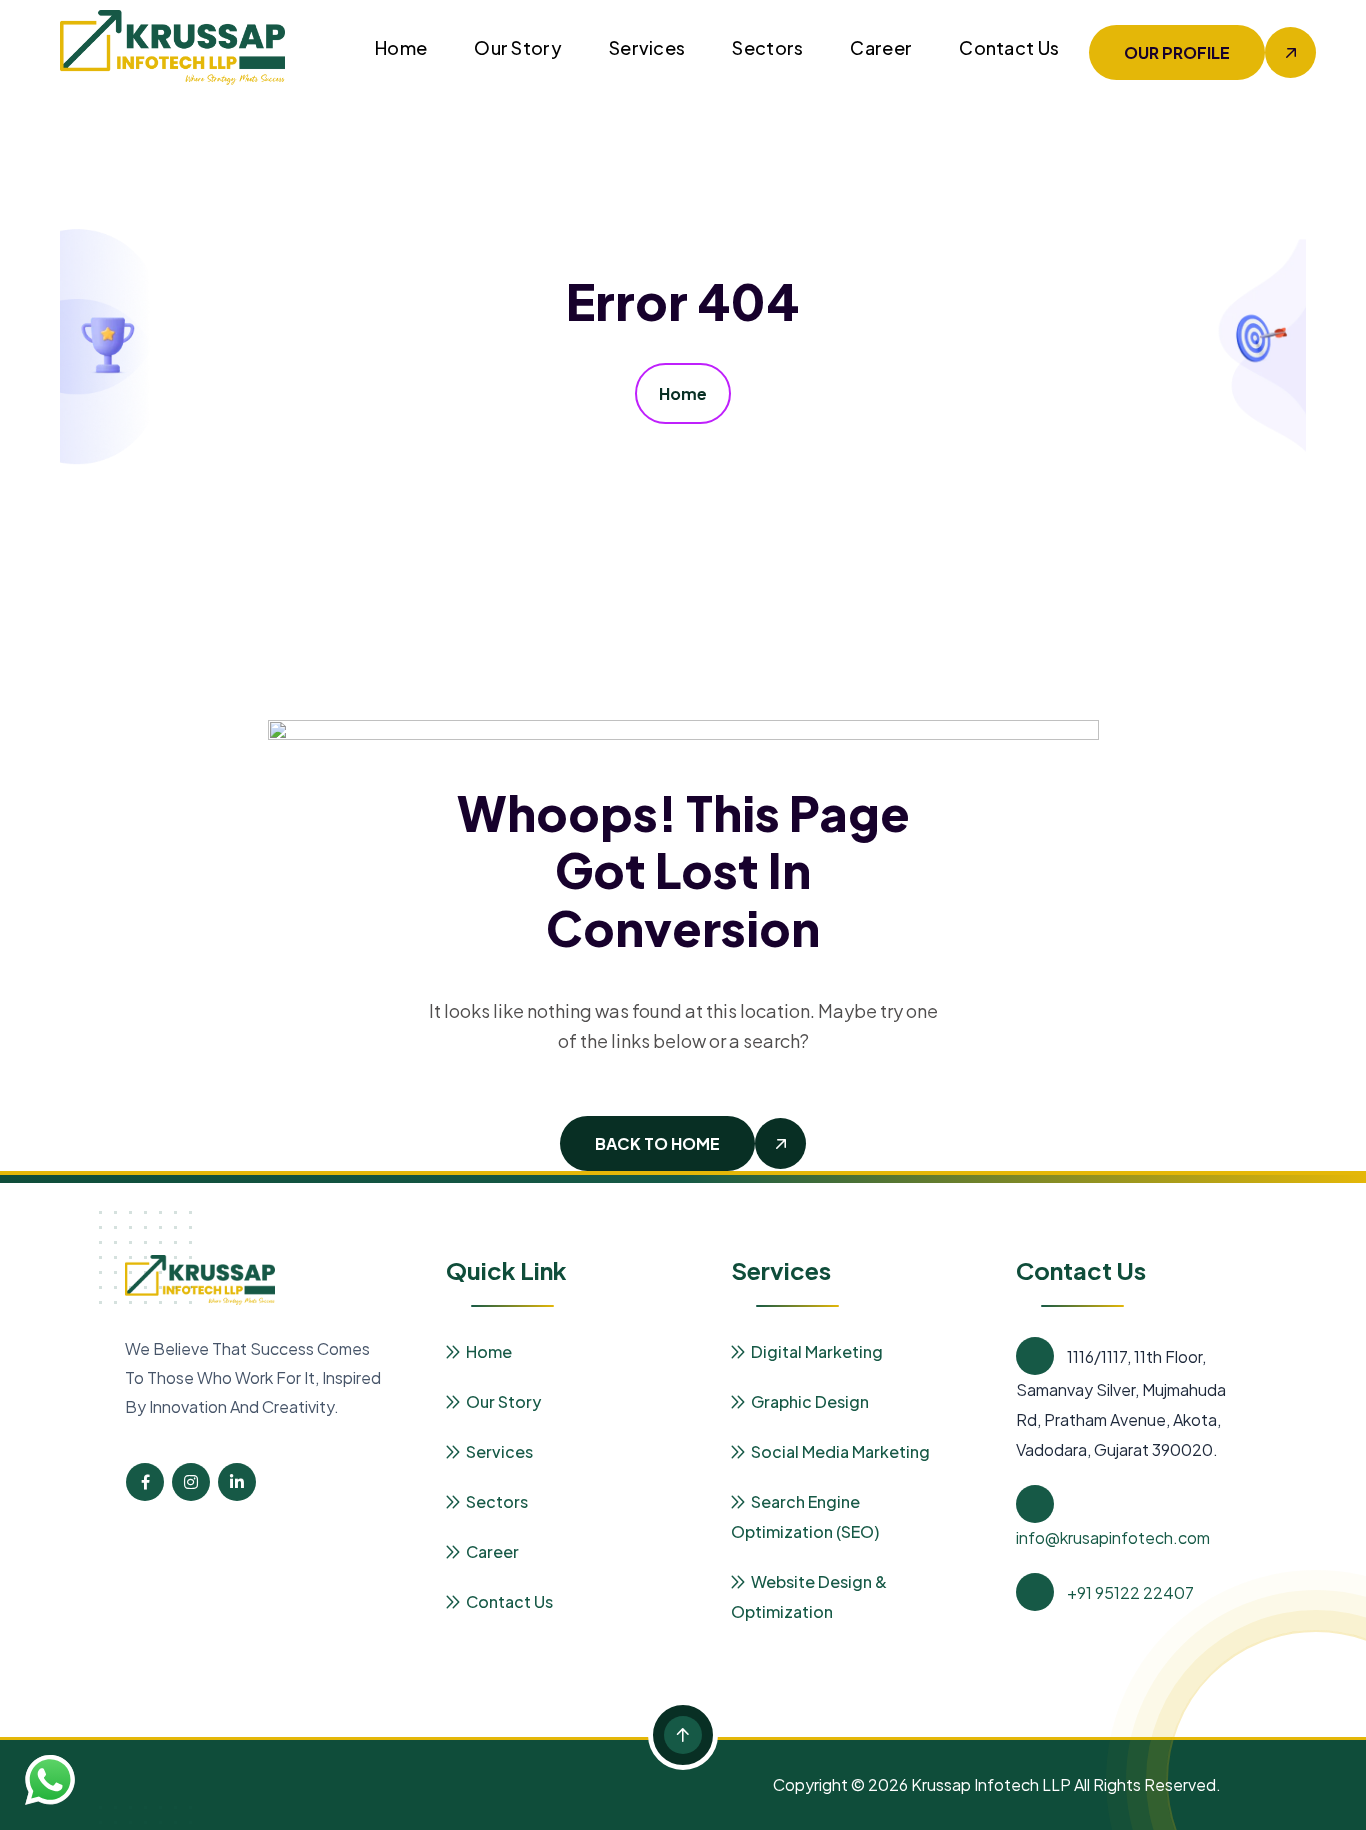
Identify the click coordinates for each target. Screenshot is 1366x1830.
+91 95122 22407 (1130, 1592)
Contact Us (1009, 47)
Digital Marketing (817, 1351)
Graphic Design (810, 1401)
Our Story (518, 47)
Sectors (767, 47)
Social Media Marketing (840, 1451)
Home (401, 47)
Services (647, 47)
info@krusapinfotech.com (1113, 1537)
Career (881, 47)
